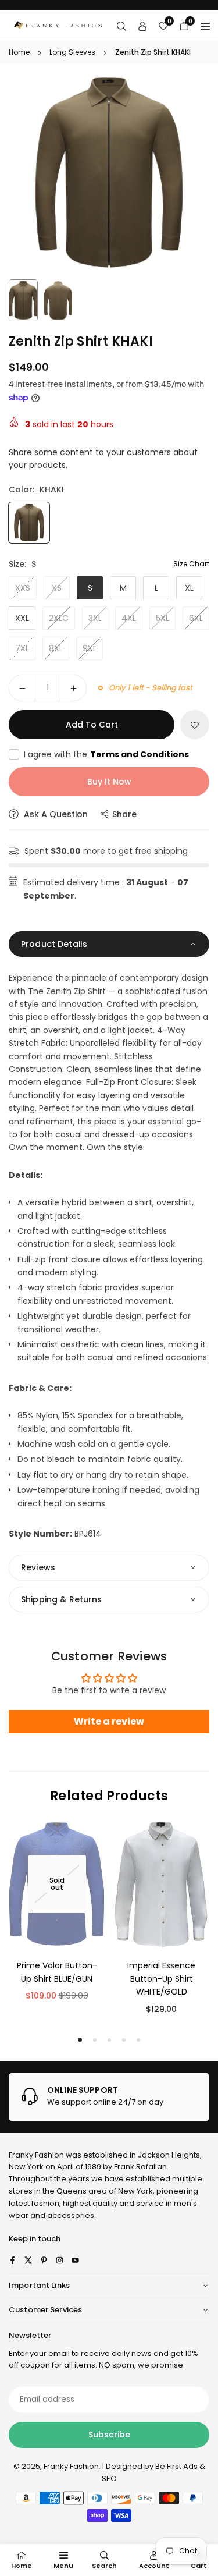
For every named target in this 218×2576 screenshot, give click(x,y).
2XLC (59, 618)
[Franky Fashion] (58, 25)
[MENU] (205, 26)
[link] (109, 2097)
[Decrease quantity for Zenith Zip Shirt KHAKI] (22, 688)
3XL (95, 618)
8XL (56, 648)
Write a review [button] (109, 1721)
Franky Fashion (36, 2155)
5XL (162, 618)
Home (19, 52)
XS (57, 588)
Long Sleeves (72, 52)
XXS (23, 588)
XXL (22, 618)
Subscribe (109, 2435)
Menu (63, 2566)
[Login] (142, 26)
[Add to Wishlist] (195, 725)
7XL (22, 648)
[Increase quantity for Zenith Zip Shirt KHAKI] (73, 688)
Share (124, 814)
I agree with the (106, 754)
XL (189, 588)
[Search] (121, 26)
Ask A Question (55, 814)
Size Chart (191, 564)
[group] (109, 173)
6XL (196, 618)
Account (154, 2566)
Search (104, 2566)
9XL (90, 648)
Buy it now (109, 782)
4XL (129, 618)
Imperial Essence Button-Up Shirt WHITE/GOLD (161, 1979)
